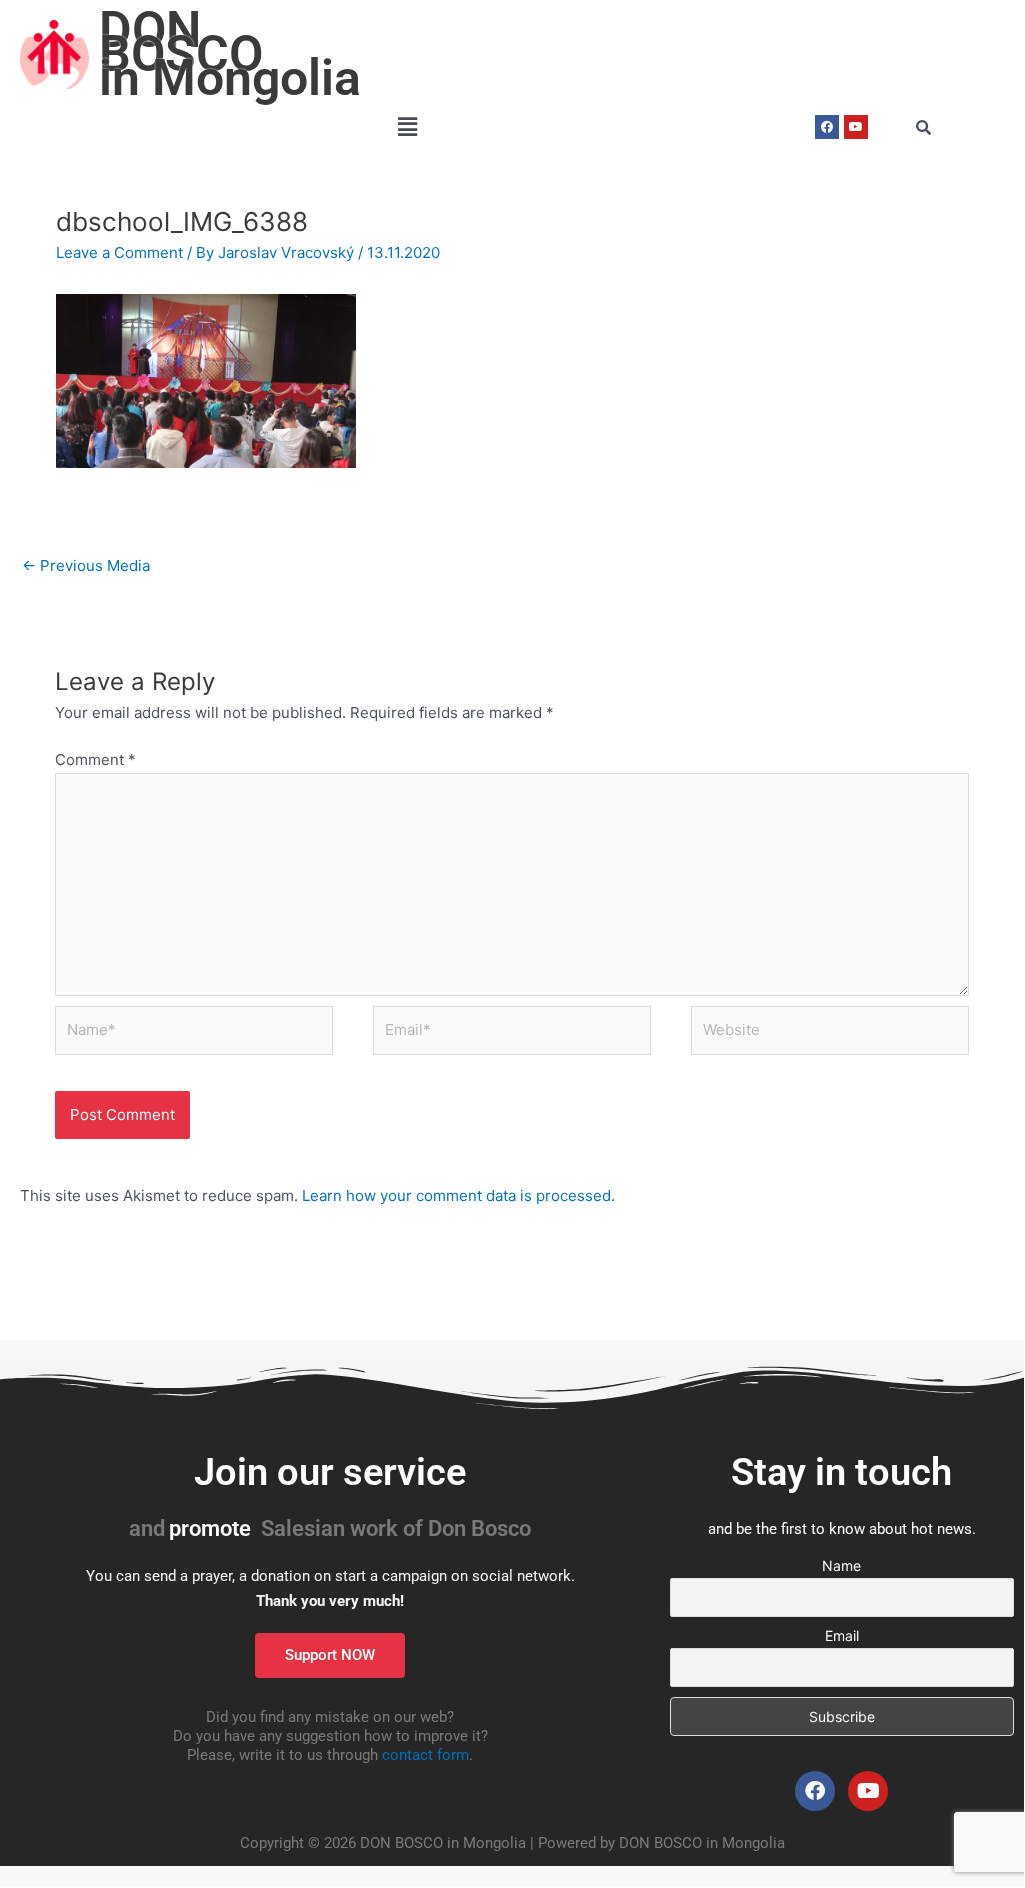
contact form (425, 1755)
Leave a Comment (119, 252)
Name (841, 1565)
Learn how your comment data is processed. (458, 1195)
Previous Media (86, 565)
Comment (95, 759)
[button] (407, 127)
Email (842, 1635)
